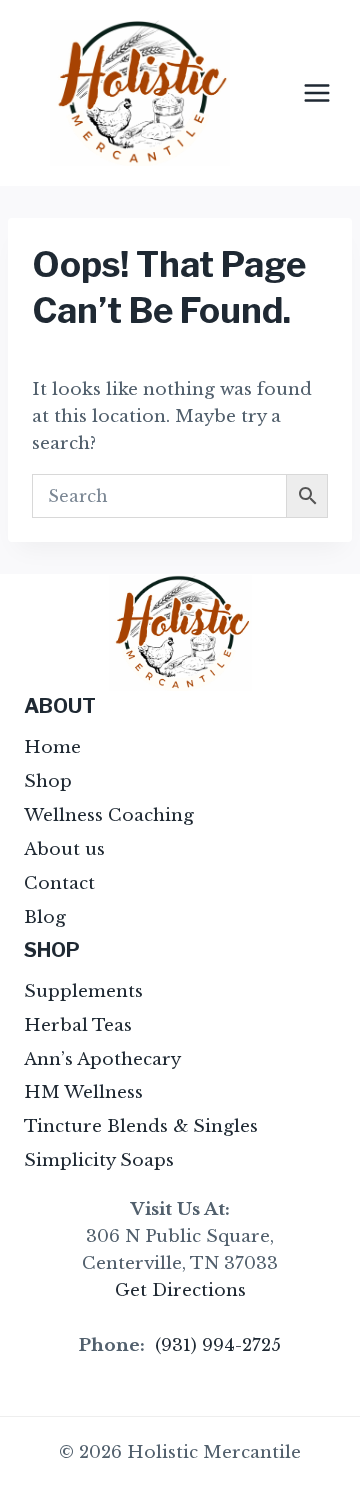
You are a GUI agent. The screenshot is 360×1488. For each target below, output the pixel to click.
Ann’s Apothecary (102, 1059)
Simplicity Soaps (99, 1160)
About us (64, 849)
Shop (48, 781)
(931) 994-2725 (218, 1345)
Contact (59, 883)
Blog (45, 917)
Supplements (83, 991)
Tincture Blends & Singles (141, 1126)
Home (52, 747)
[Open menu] (316, 92)
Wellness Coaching (109, 815)
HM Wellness (83, 1092)
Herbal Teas (78, 1025)
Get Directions (180, 1290)
